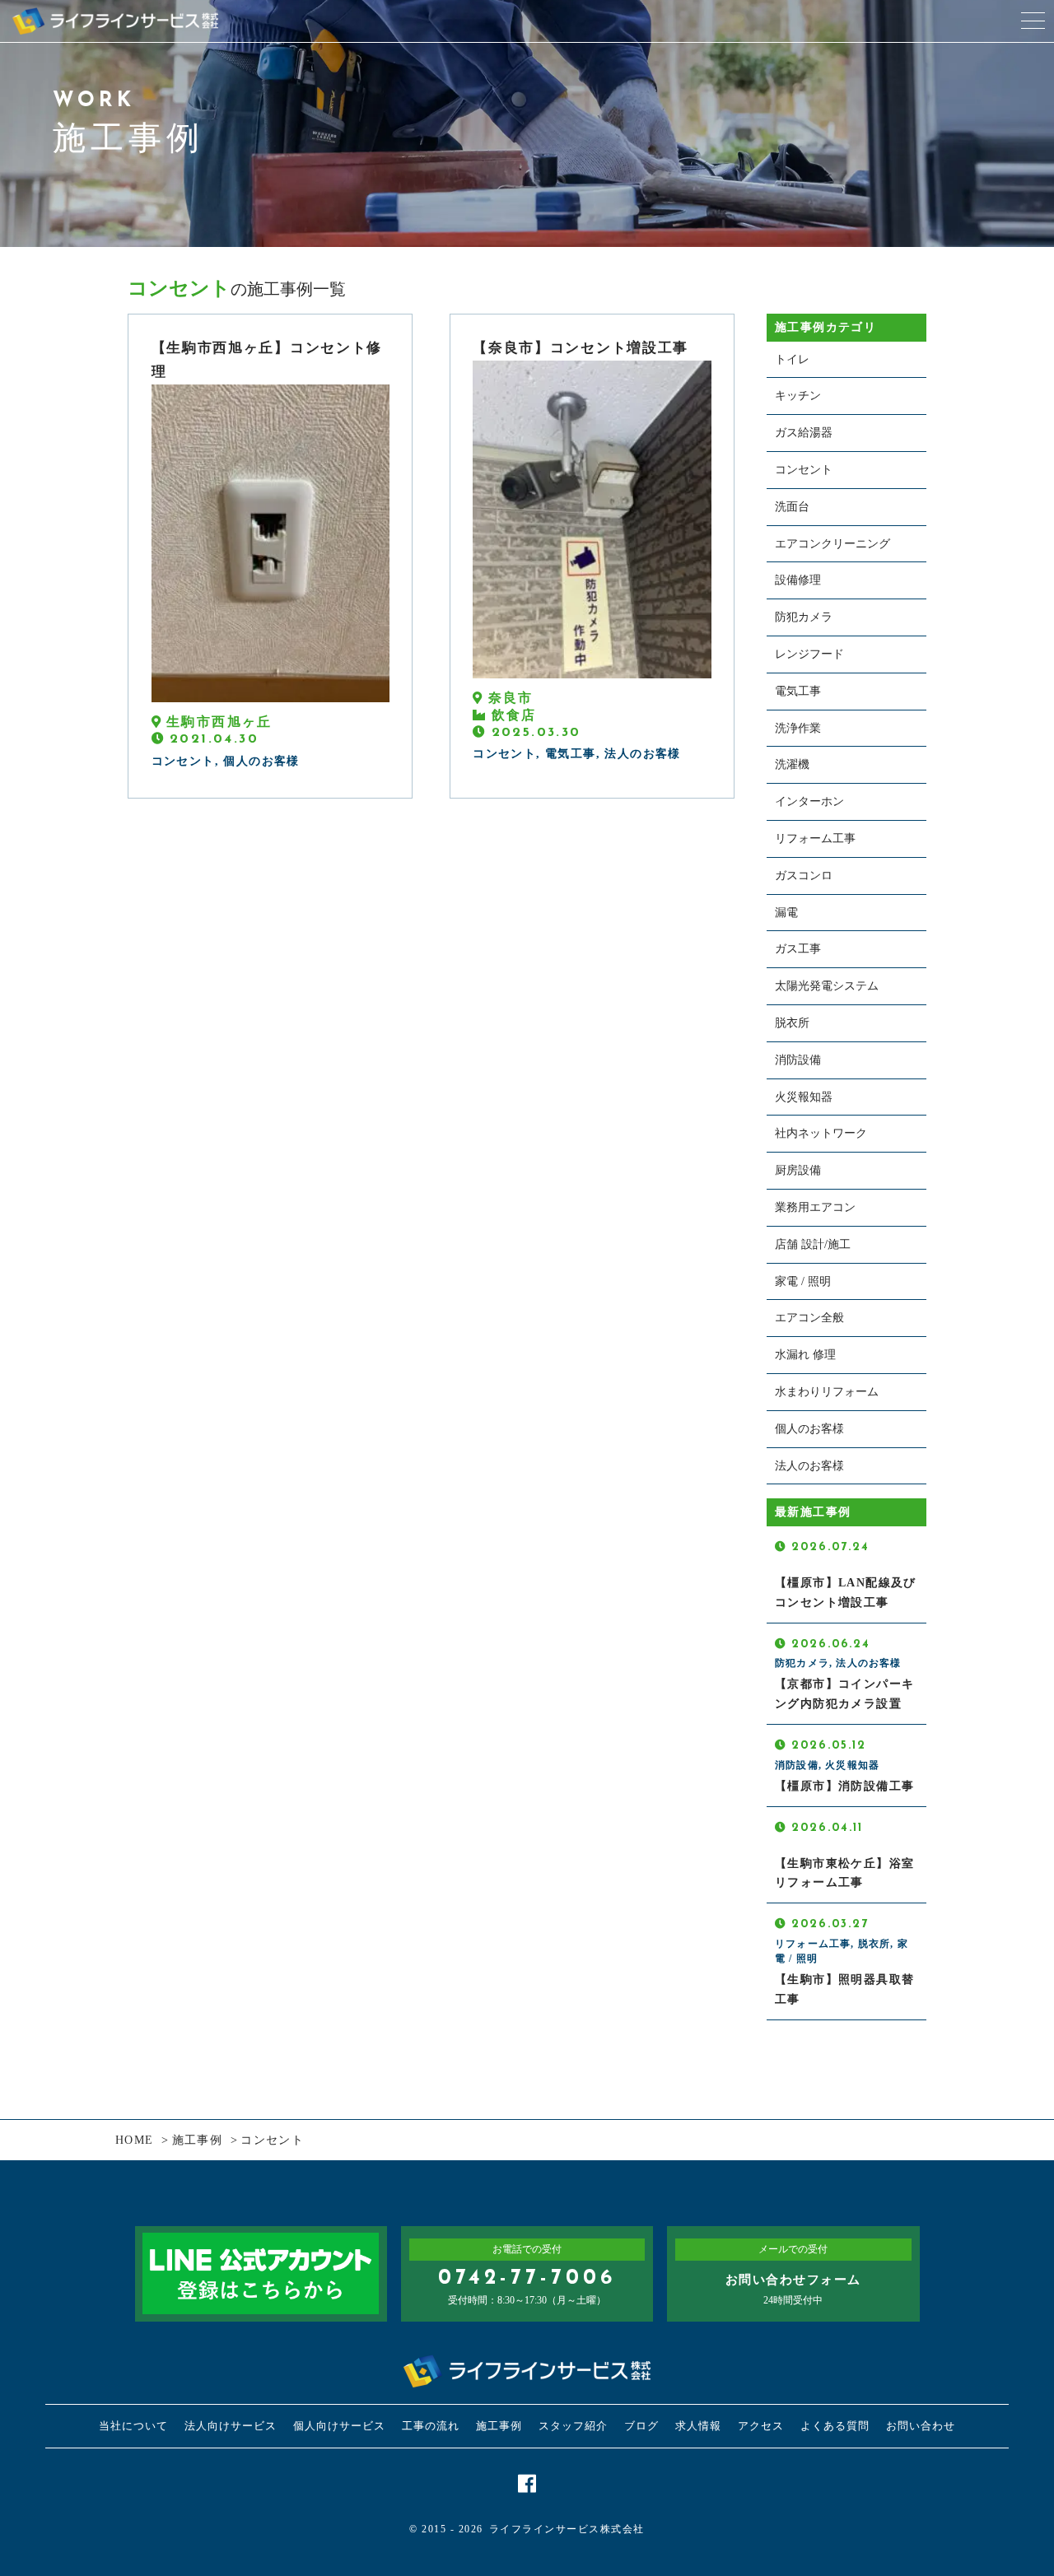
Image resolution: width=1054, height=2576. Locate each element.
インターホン (809, 801)
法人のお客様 (809, 1466)
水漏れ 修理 (805, 1355)
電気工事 (798, 691)
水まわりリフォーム (827, 1392)
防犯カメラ (804, 617)
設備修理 (798, 580)
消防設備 (798, 1060)
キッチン (798, 396)
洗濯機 (792, 764)
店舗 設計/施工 (813, 1244)
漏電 (786, 913)
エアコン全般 (809, 1318)
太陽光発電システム (827, 986)
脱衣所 (792, 1023)
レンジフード (809, 654)
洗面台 (792, 507)
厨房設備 (798, 1170)
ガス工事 (798, 949)
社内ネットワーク (821, 1133)
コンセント (804, 470)
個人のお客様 (809, 1429)
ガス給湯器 (804, 433)
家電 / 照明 (803, 1281)
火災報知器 (804, 1097)
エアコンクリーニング (832, 544)
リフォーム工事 (815, 838)
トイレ (792, 359)
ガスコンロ (804, 876)
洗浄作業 (798, 728)
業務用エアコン (815, 1207)
